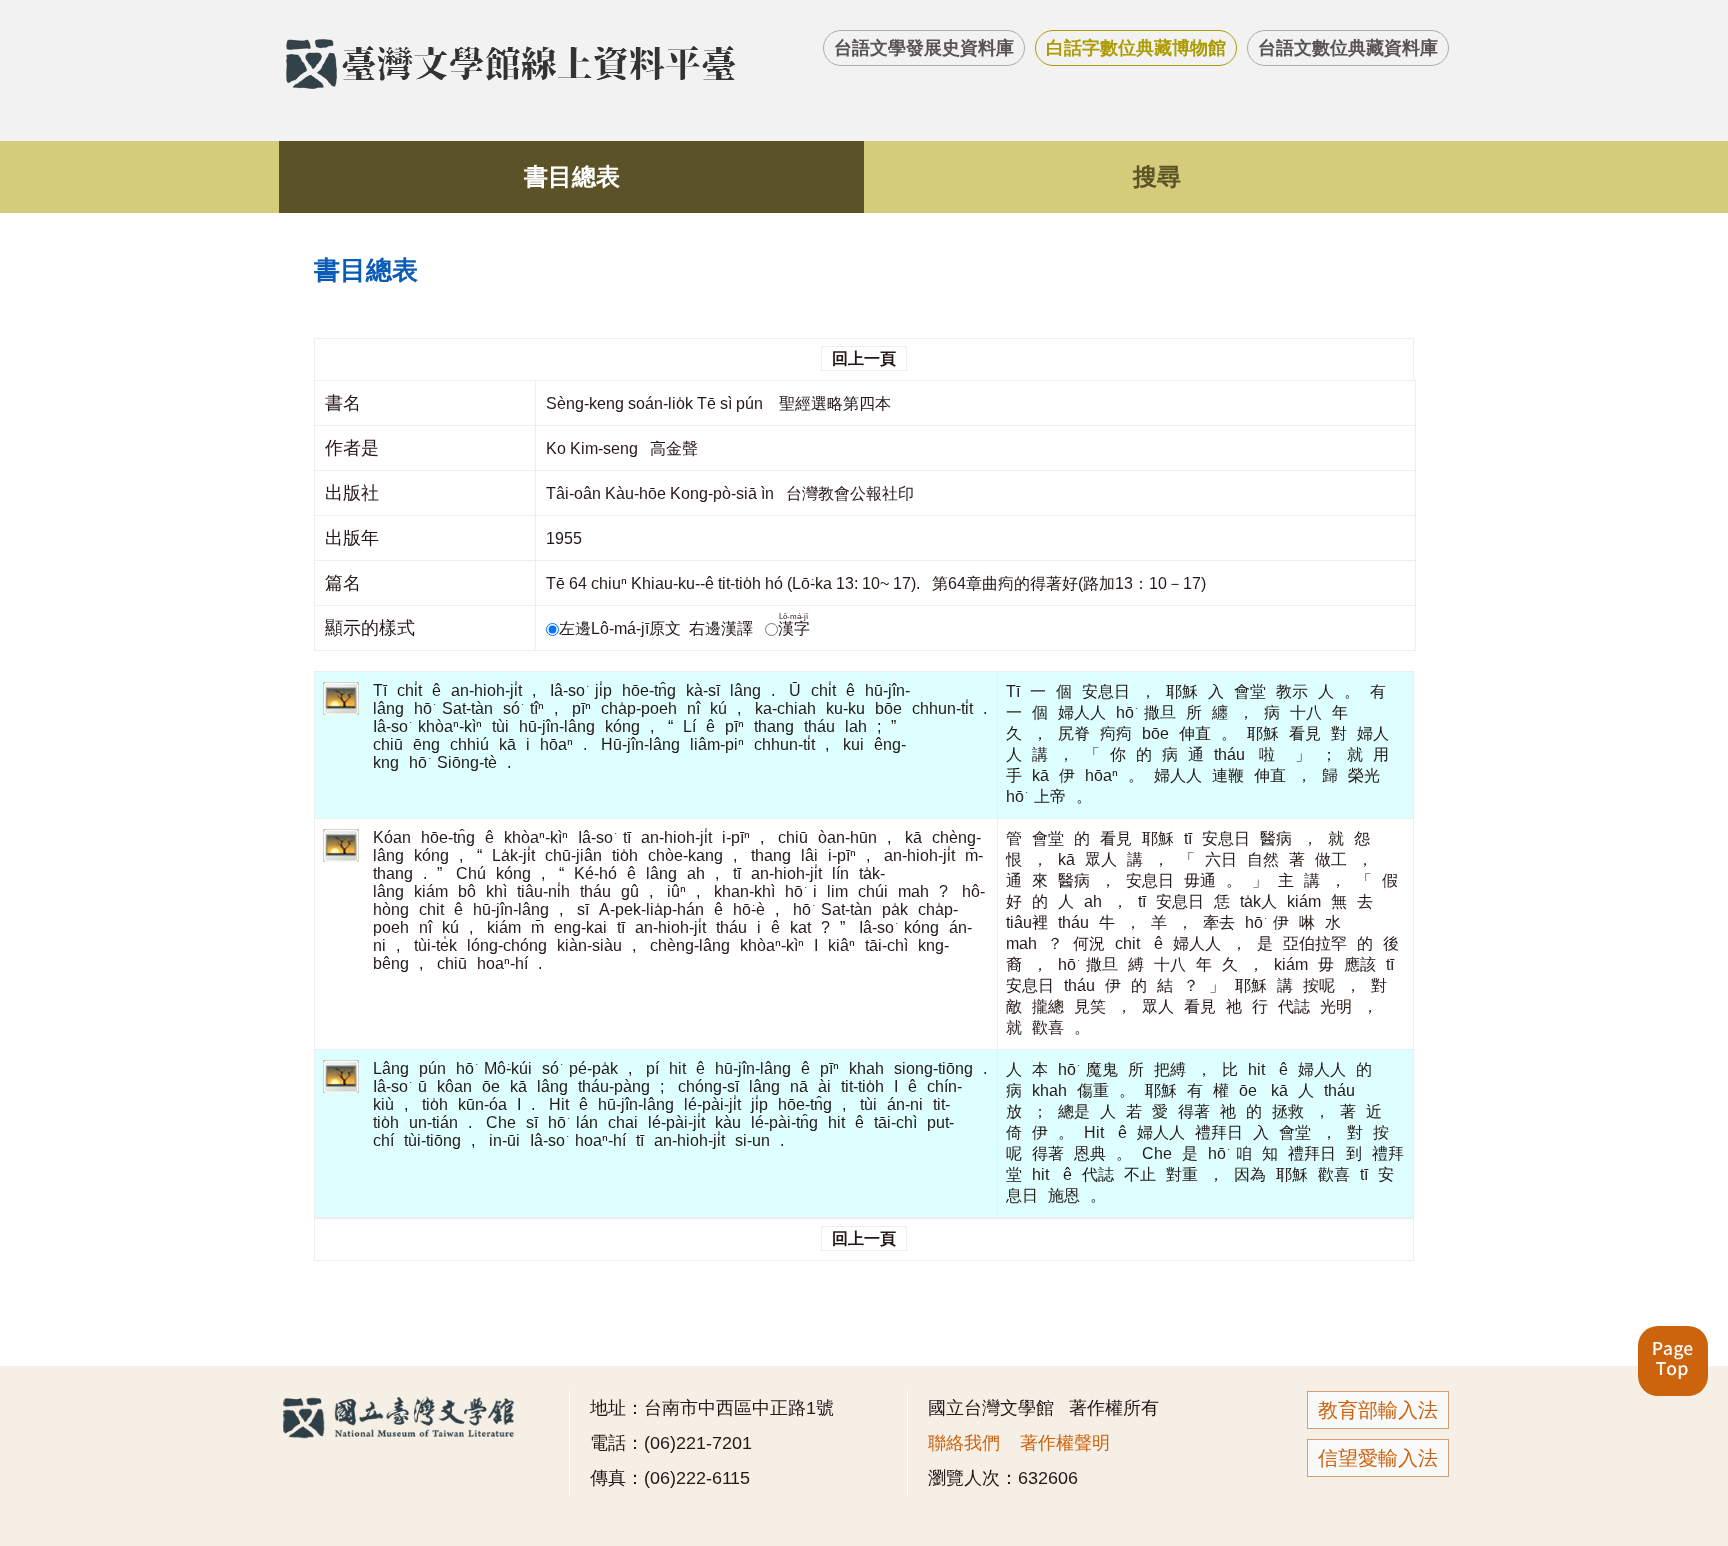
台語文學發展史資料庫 (924, 48)
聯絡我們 (964, 1443)
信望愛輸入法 (1378, 1458)
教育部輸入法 (1378, 1410)
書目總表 (572, 176)
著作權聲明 (1065, 1443)
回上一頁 (864, 358)
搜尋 (1157, 176)
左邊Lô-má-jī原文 (622, 628)
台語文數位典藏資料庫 (1348, 48)
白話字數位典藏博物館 (1136, 48)
